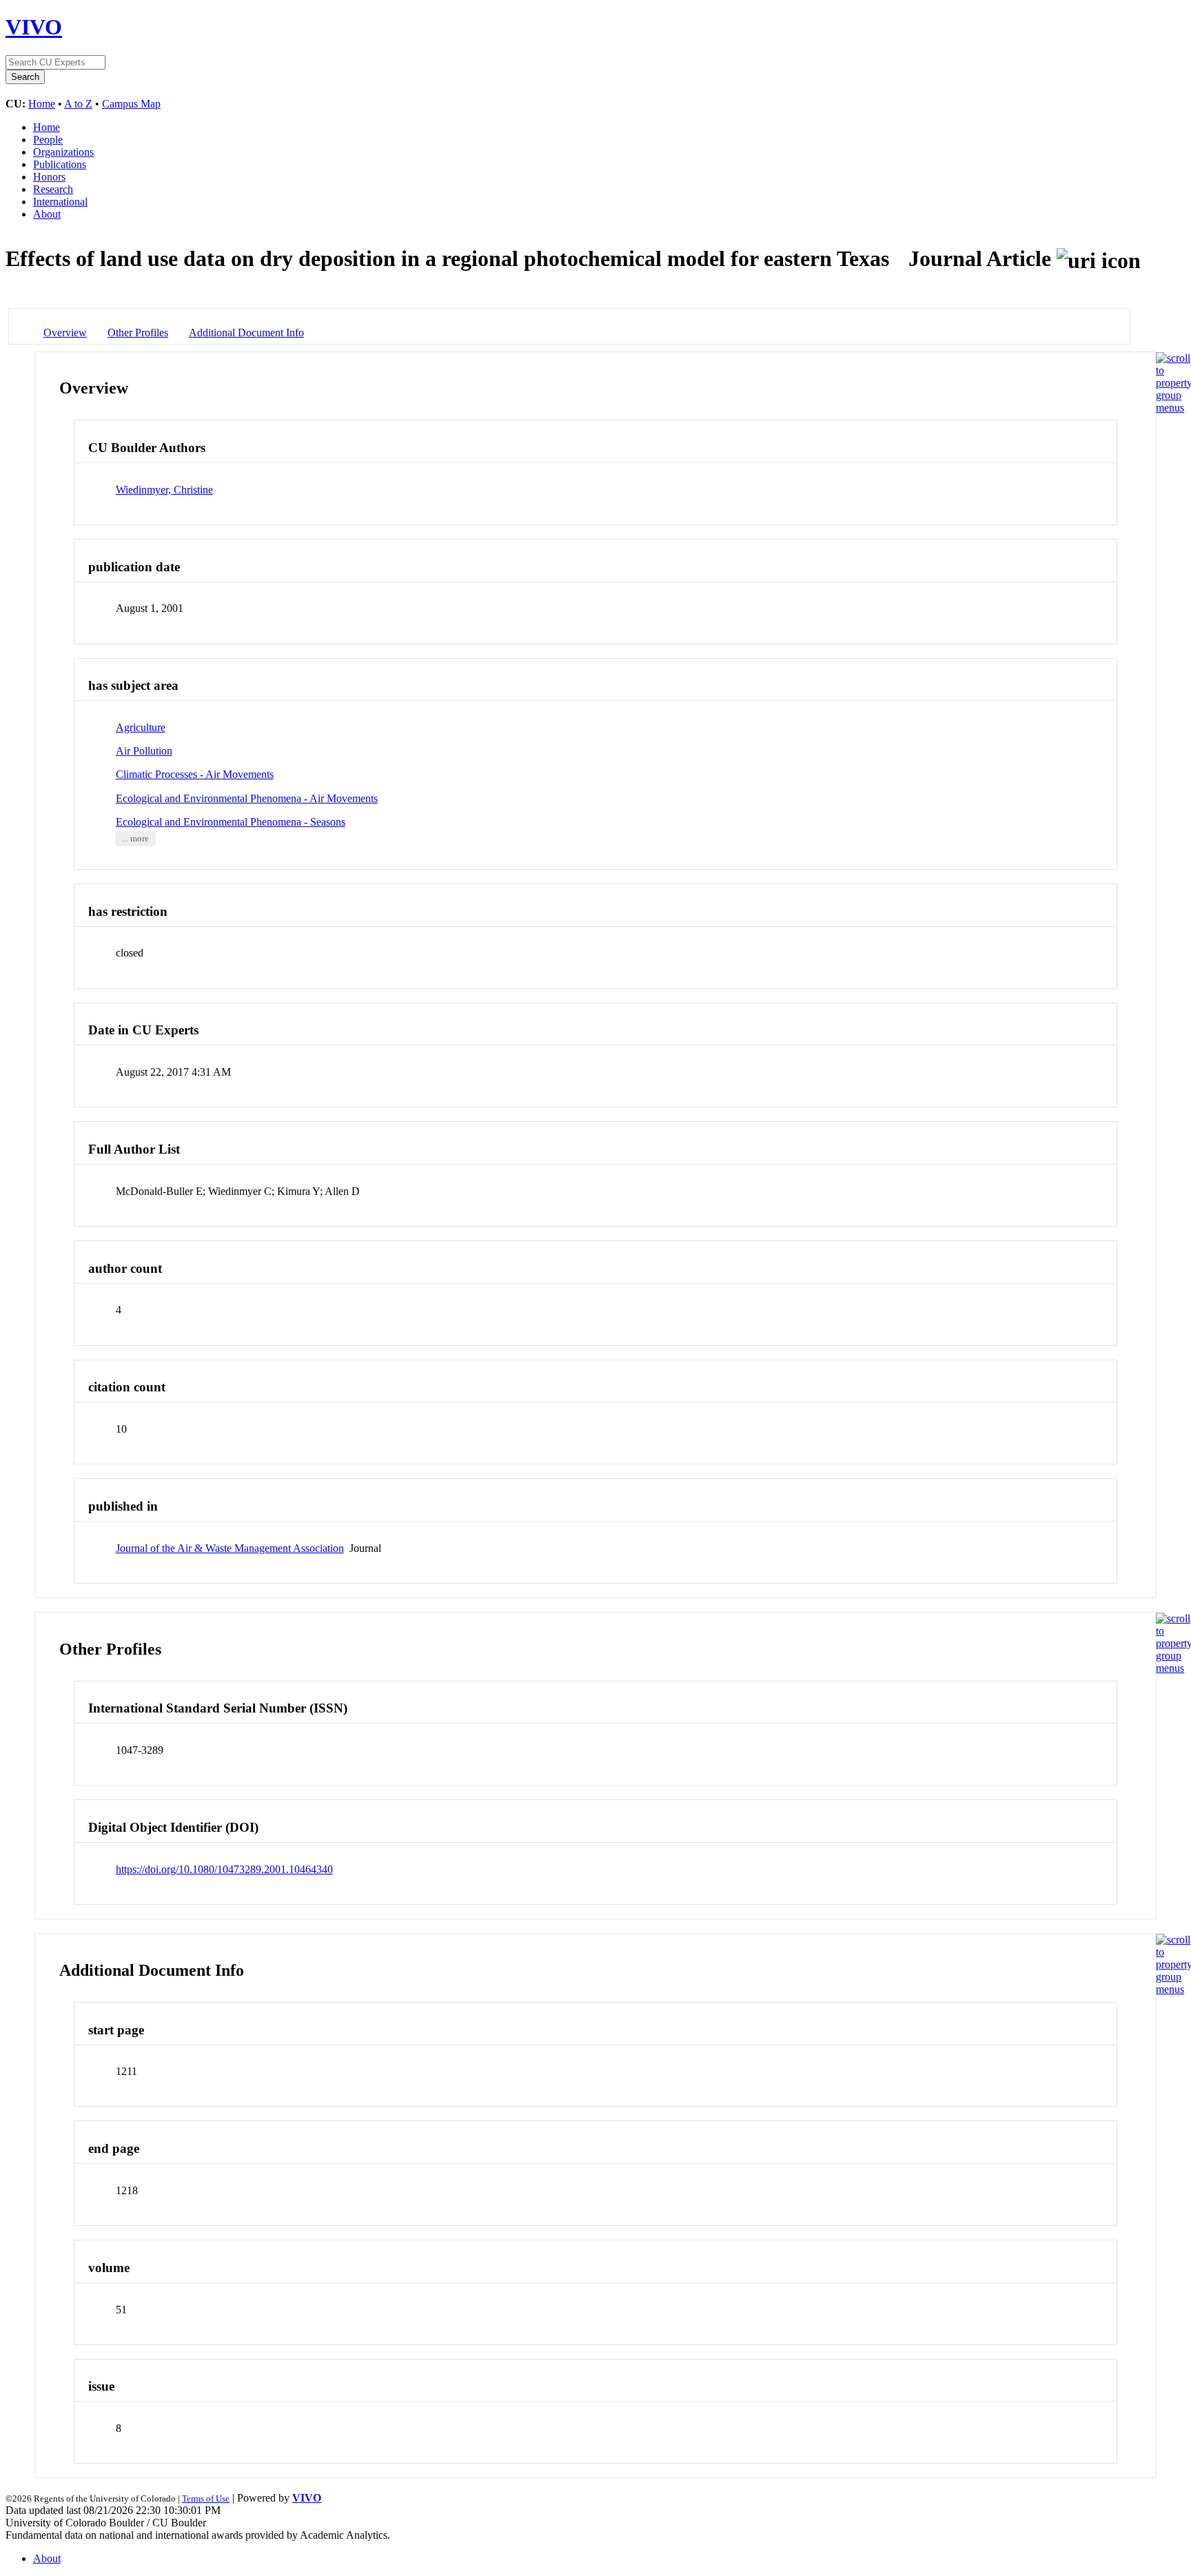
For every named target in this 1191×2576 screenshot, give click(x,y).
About (47, 214)
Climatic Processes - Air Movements (195, 774)
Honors (49, 177)
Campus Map (131, 104)
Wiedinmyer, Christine (164, 490)
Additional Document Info (246, 333)
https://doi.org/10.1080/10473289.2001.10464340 (224, 1869)
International (60, 202)
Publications (60, 164)
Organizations (63, 152)
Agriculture (141, 727)
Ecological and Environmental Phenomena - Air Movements (247, 798)
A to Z (78, 104)
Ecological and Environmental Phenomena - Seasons (231, 822)
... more (135, 839)
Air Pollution (144, 751)
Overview (65, 333)
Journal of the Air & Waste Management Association (230, 1548)
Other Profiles (138, 333)
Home (42, 104)
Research (53, 189)
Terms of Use (206, 2498)
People (48, 140)
